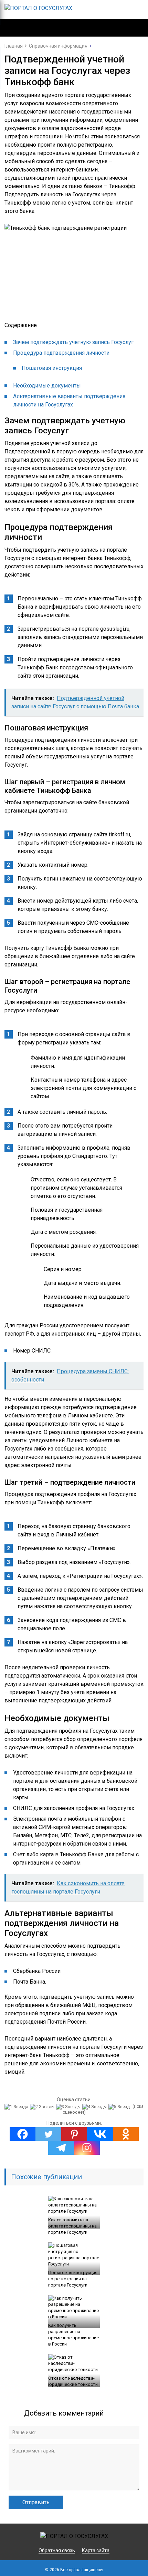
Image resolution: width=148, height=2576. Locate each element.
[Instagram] (87, 2148)
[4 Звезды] (95, 2107)
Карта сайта (96, 2550)
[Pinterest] (74, 2134)
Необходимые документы (47, 386)
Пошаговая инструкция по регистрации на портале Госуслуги (73, 2279)
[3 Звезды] (69, 2107)
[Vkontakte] (100, 2134)
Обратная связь (57, 2550)
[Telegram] (61, 2148)
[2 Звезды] (43, 2107)
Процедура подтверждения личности (61, 353)
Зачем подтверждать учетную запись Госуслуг (73, 342)
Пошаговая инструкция (52, 368)
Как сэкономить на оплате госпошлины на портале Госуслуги (72, 2226)
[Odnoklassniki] (126, 2134)
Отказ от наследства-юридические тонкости (73, 2381)
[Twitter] (48, 2134)
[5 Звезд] (120, 2107)
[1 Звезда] (17, 2107)
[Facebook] (23, 2134)
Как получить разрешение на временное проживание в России (73, 2335)
